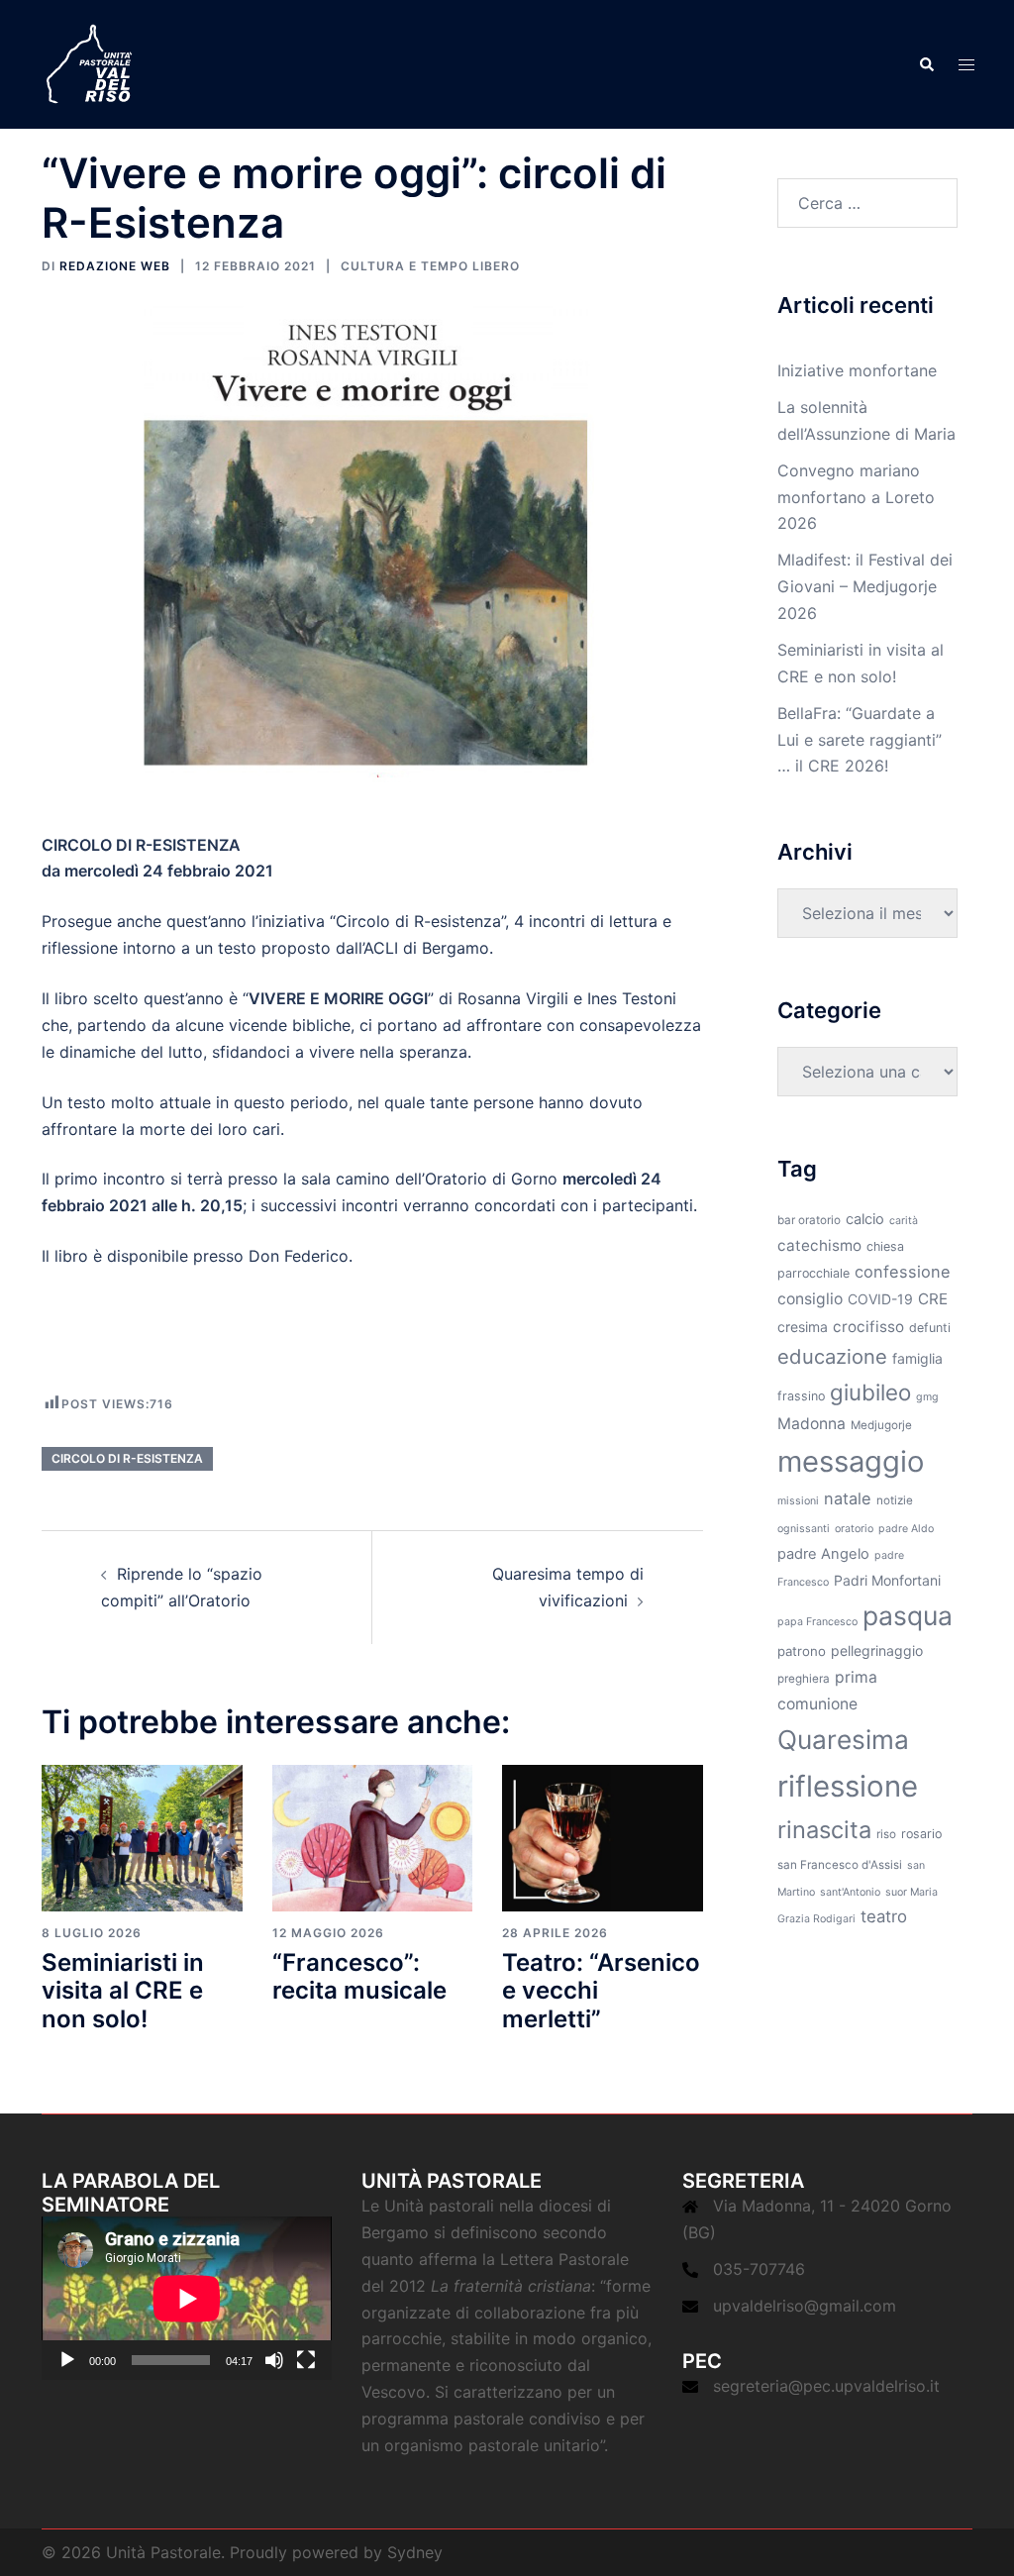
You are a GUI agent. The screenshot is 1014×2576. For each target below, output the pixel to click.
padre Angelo (823, 1554)
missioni (798, 1501)
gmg (927, 1397)
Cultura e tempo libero (430, 266)
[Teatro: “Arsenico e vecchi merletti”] (603, 1836)
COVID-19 (880, 1299)
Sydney (415, 2552)
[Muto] (274, 2360)
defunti (930, 1328)
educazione (832, 1356)
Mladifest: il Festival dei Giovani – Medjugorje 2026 (865, 586)
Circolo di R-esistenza (127, 1458)
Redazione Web (115, 266)
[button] (926, 64)
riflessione (848, 1786)
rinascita (824, 1830)
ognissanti (804, 1529)
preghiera (804, 1679)
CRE (933, 1299)
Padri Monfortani (887, 1580)
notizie (895, 1500)
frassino (801, 1396)
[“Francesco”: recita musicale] (373, 1836)
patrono (802, 1651)
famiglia (917, 1358)
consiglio (810, 1299)
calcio (865, 1219)
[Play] (67, 2360)
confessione (903, 1272)
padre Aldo (906, 1529)
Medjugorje (881, 1425)
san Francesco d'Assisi (840, 1865)
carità (904, 1221)
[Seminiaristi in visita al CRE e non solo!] (142, 1836)
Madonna (811, 1424)
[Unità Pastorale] (89, 62)
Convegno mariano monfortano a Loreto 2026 (856, 497)
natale (848, 1498)
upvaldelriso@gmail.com (805, 2306)
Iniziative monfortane (857, 370)
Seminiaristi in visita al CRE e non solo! (123, 1991)
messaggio (851, 1461)
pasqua (908, 1615)
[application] (187, 2298)
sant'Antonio (850, 1892)
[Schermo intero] (306, 2360)
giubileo (870, 1392)
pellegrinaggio (877, 1650)
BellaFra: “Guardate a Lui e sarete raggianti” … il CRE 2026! (860, 740)
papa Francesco (817, 1622)
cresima (803, 1327)
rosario (921, 1834)
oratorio (854, 1529)
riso (886, 1834)
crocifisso (868, 1327)
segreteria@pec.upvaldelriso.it (826, 2386)
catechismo (819, 1245)
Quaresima (843, 1740)
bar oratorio (809, 1220)
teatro (884, 1916)
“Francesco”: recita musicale (359, 1977)
